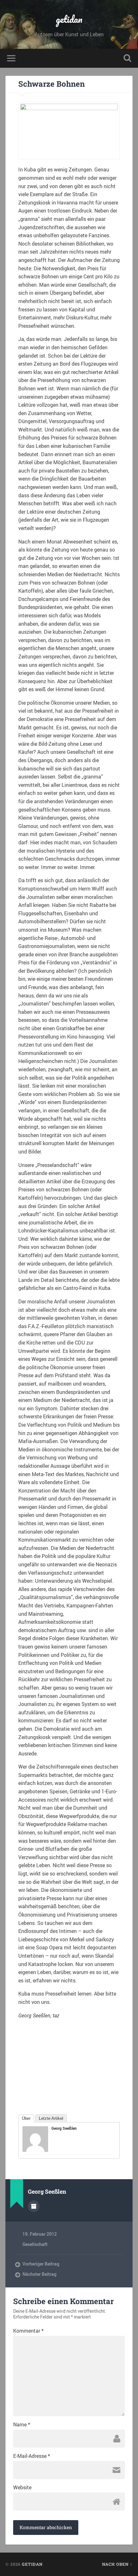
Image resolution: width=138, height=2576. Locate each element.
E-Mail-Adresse (32, 2456)
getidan (69, 19)
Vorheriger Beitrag (41, 2264)
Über (26, 2118)
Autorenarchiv (34, 2206)
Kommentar (28, 2331)
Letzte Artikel (51, 2118)
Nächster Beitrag (39, 2274)
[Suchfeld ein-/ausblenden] (127, 58)
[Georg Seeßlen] (35, 2150)
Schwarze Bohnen (52, 84)
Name (22, 2424)
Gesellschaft (35, 2244)
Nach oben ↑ (117, 2564)
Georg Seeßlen (64, 2128)
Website (22, 2487)
